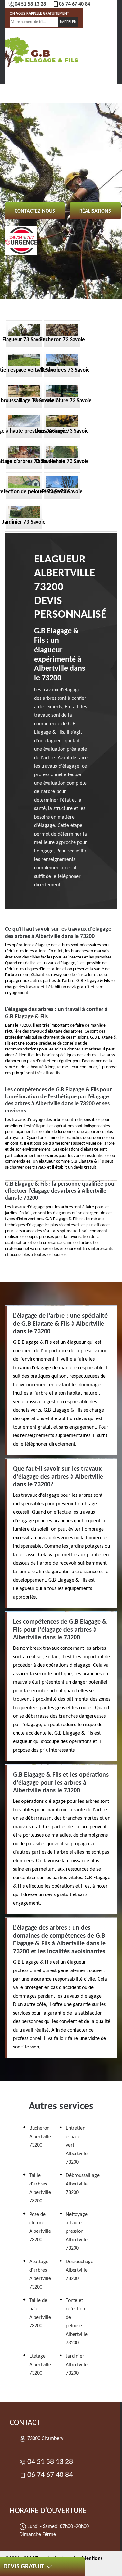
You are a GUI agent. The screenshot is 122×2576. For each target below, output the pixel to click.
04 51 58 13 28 (30, 4)
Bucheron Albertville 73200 (40, 2137)
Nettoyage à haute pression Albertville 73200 (77, 2231)
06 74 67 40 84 (75, 4)
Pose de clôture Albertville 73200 (40, 2227)
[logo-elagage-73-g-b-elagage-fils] (40, 51)
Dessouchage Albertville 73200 (80, 2270)
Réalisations (95, 211)
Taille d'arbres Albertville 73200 (40, 2188)
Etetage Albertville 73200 (40, 2365)
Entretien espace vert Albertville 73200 (77, 2145)
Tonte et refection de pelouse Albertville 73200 (77, 2322)
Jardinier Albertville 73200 (77, 2365)
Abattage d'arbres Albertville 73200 (40, 2275)
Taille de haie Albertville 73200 (40, 2313)
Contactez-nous (35, 211)
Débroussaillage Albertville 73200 (83, 2184)
